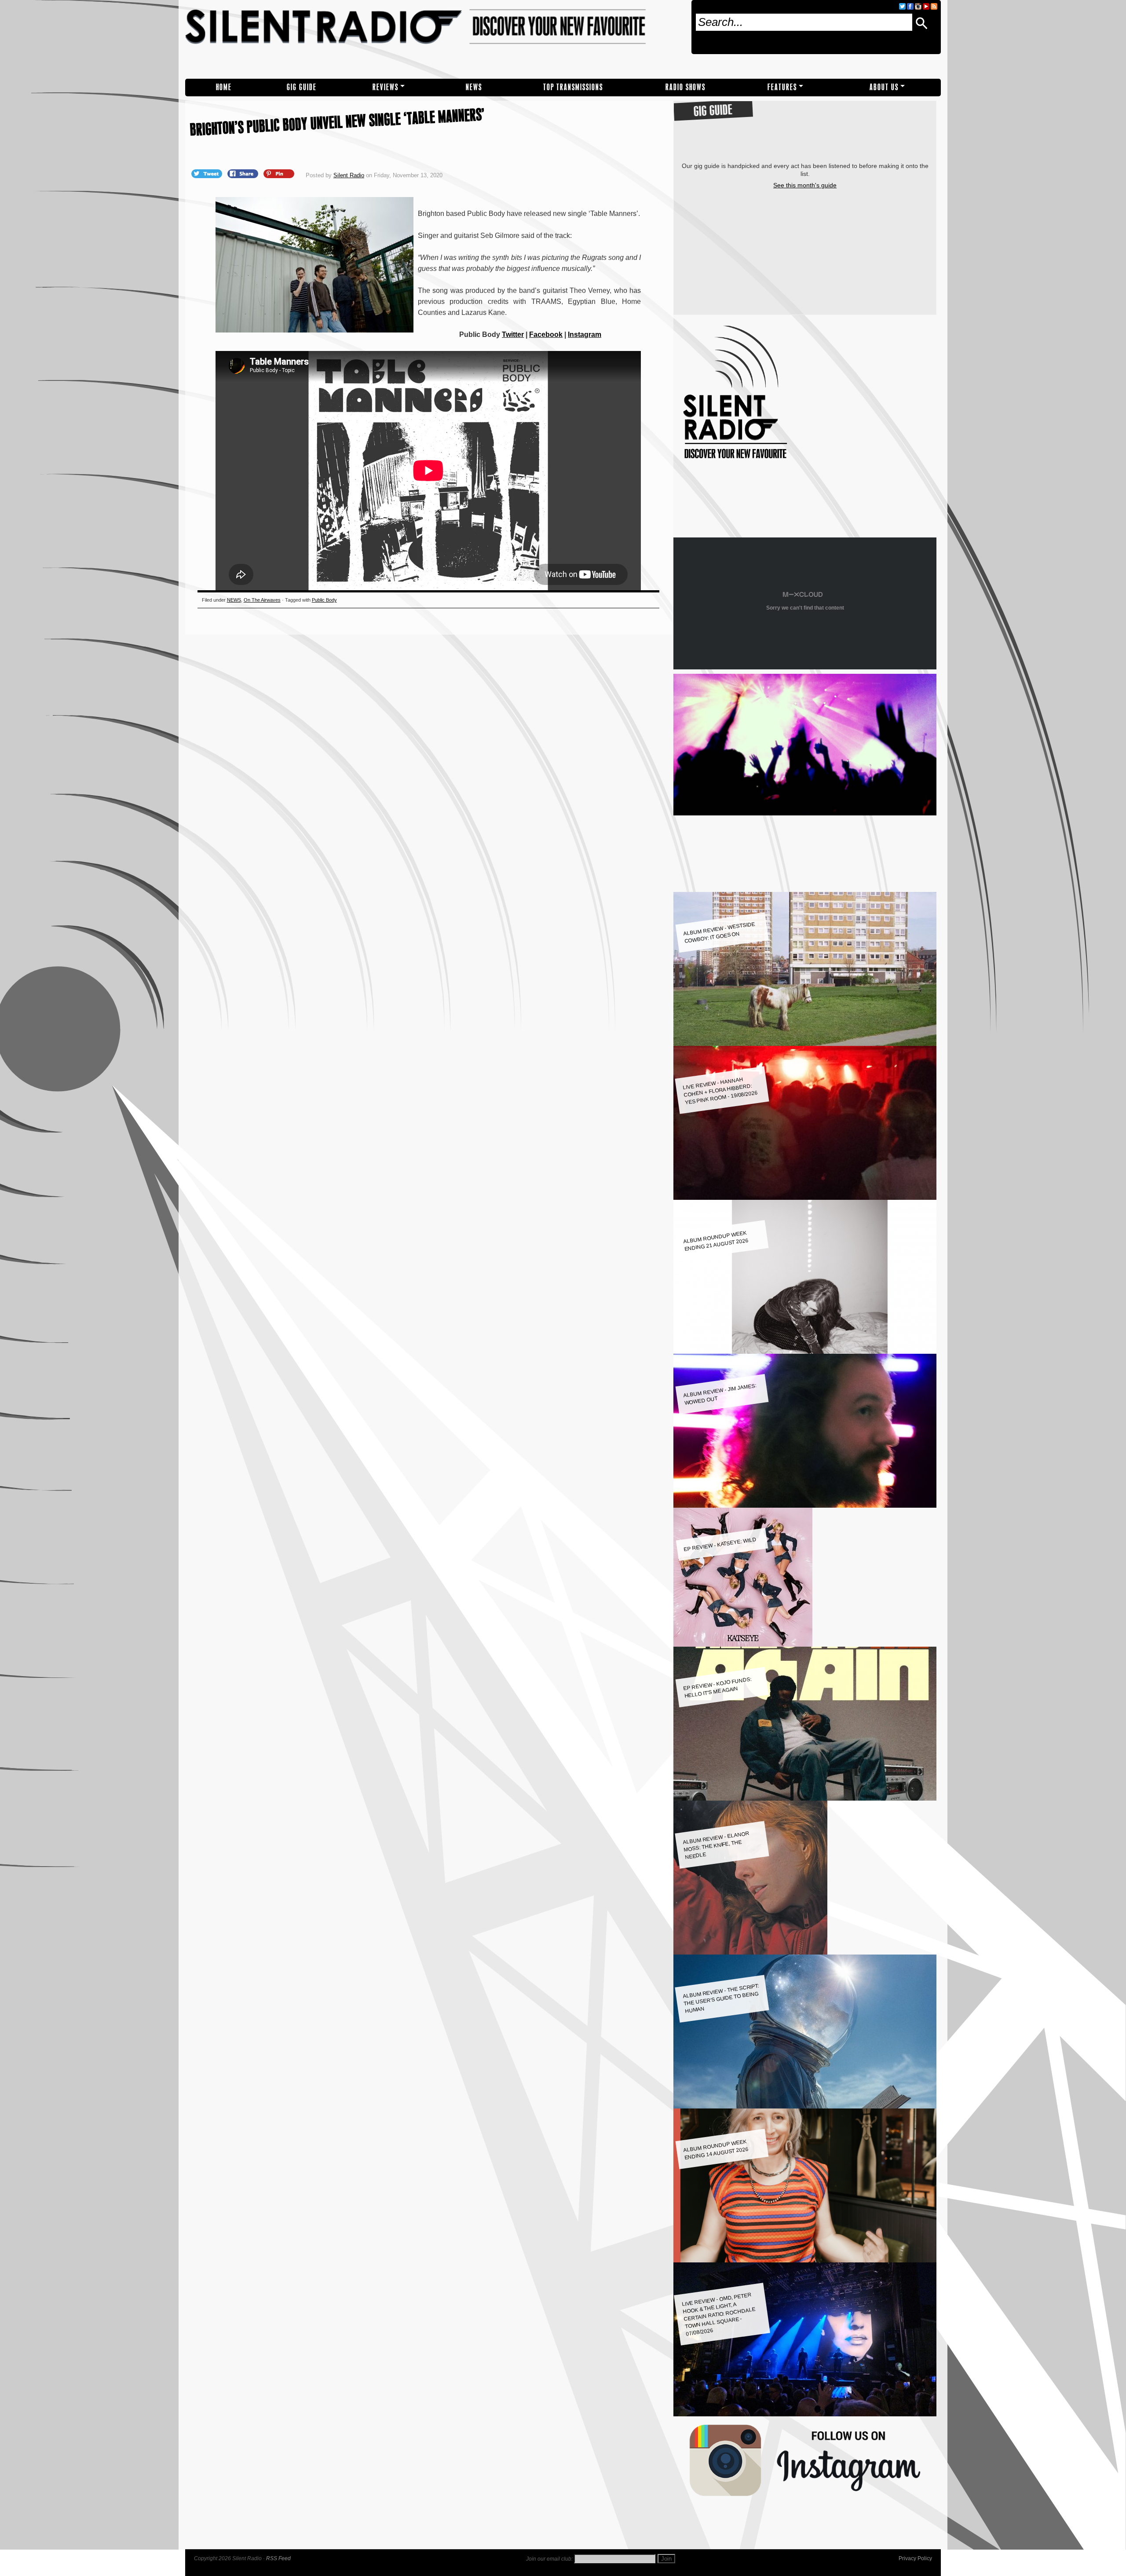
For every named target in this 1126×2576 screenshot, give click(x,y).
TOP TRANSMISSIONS (573, 87)
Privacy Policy (915, 2558)
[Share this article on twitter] (208, 173)
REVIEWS (386, 87)
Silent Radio (435, 39)
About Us (884, 87)
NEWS (474, 87)
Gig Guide (302, 87)
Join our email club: (549, 2559)
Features (782, 87)
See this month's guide (805, 185)
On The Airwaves (262, 600)
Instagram (585, 334)
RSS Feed (278, 2558)
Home (224, 87)
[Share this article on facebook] (244, 173)
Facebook (546, 334)
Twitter (513, 334)
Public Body (324, 600)
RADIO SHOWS (685, 87)
